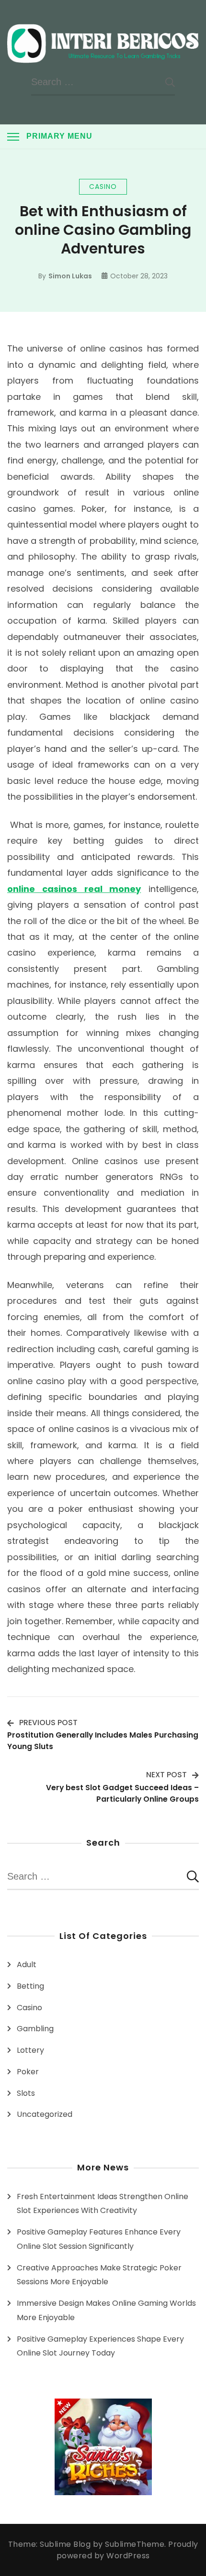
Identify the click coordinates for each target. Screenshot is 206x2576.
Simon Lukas (70, 276)
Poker (28, 2072)
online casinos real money (74, 889)
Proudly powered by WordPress (127, 2550)
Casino (103, 187)
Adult (27, 1965)
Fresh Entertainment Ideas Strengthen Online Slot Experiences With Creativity (103, 2204)
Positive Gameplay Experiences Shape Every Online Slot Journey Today (100, 2346)
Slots (26, 2093)
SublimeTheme (135, 2544)
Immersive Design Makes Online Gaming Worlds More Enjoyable (106, 2310)
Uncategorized (45, 2114)
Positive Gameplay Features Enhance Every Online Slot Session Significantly (99, 2239)
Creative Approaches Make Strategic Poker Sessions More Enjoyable (99, 2275)
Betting (30, 1986)
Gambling (35, 2029)
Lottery (30, 2050)
